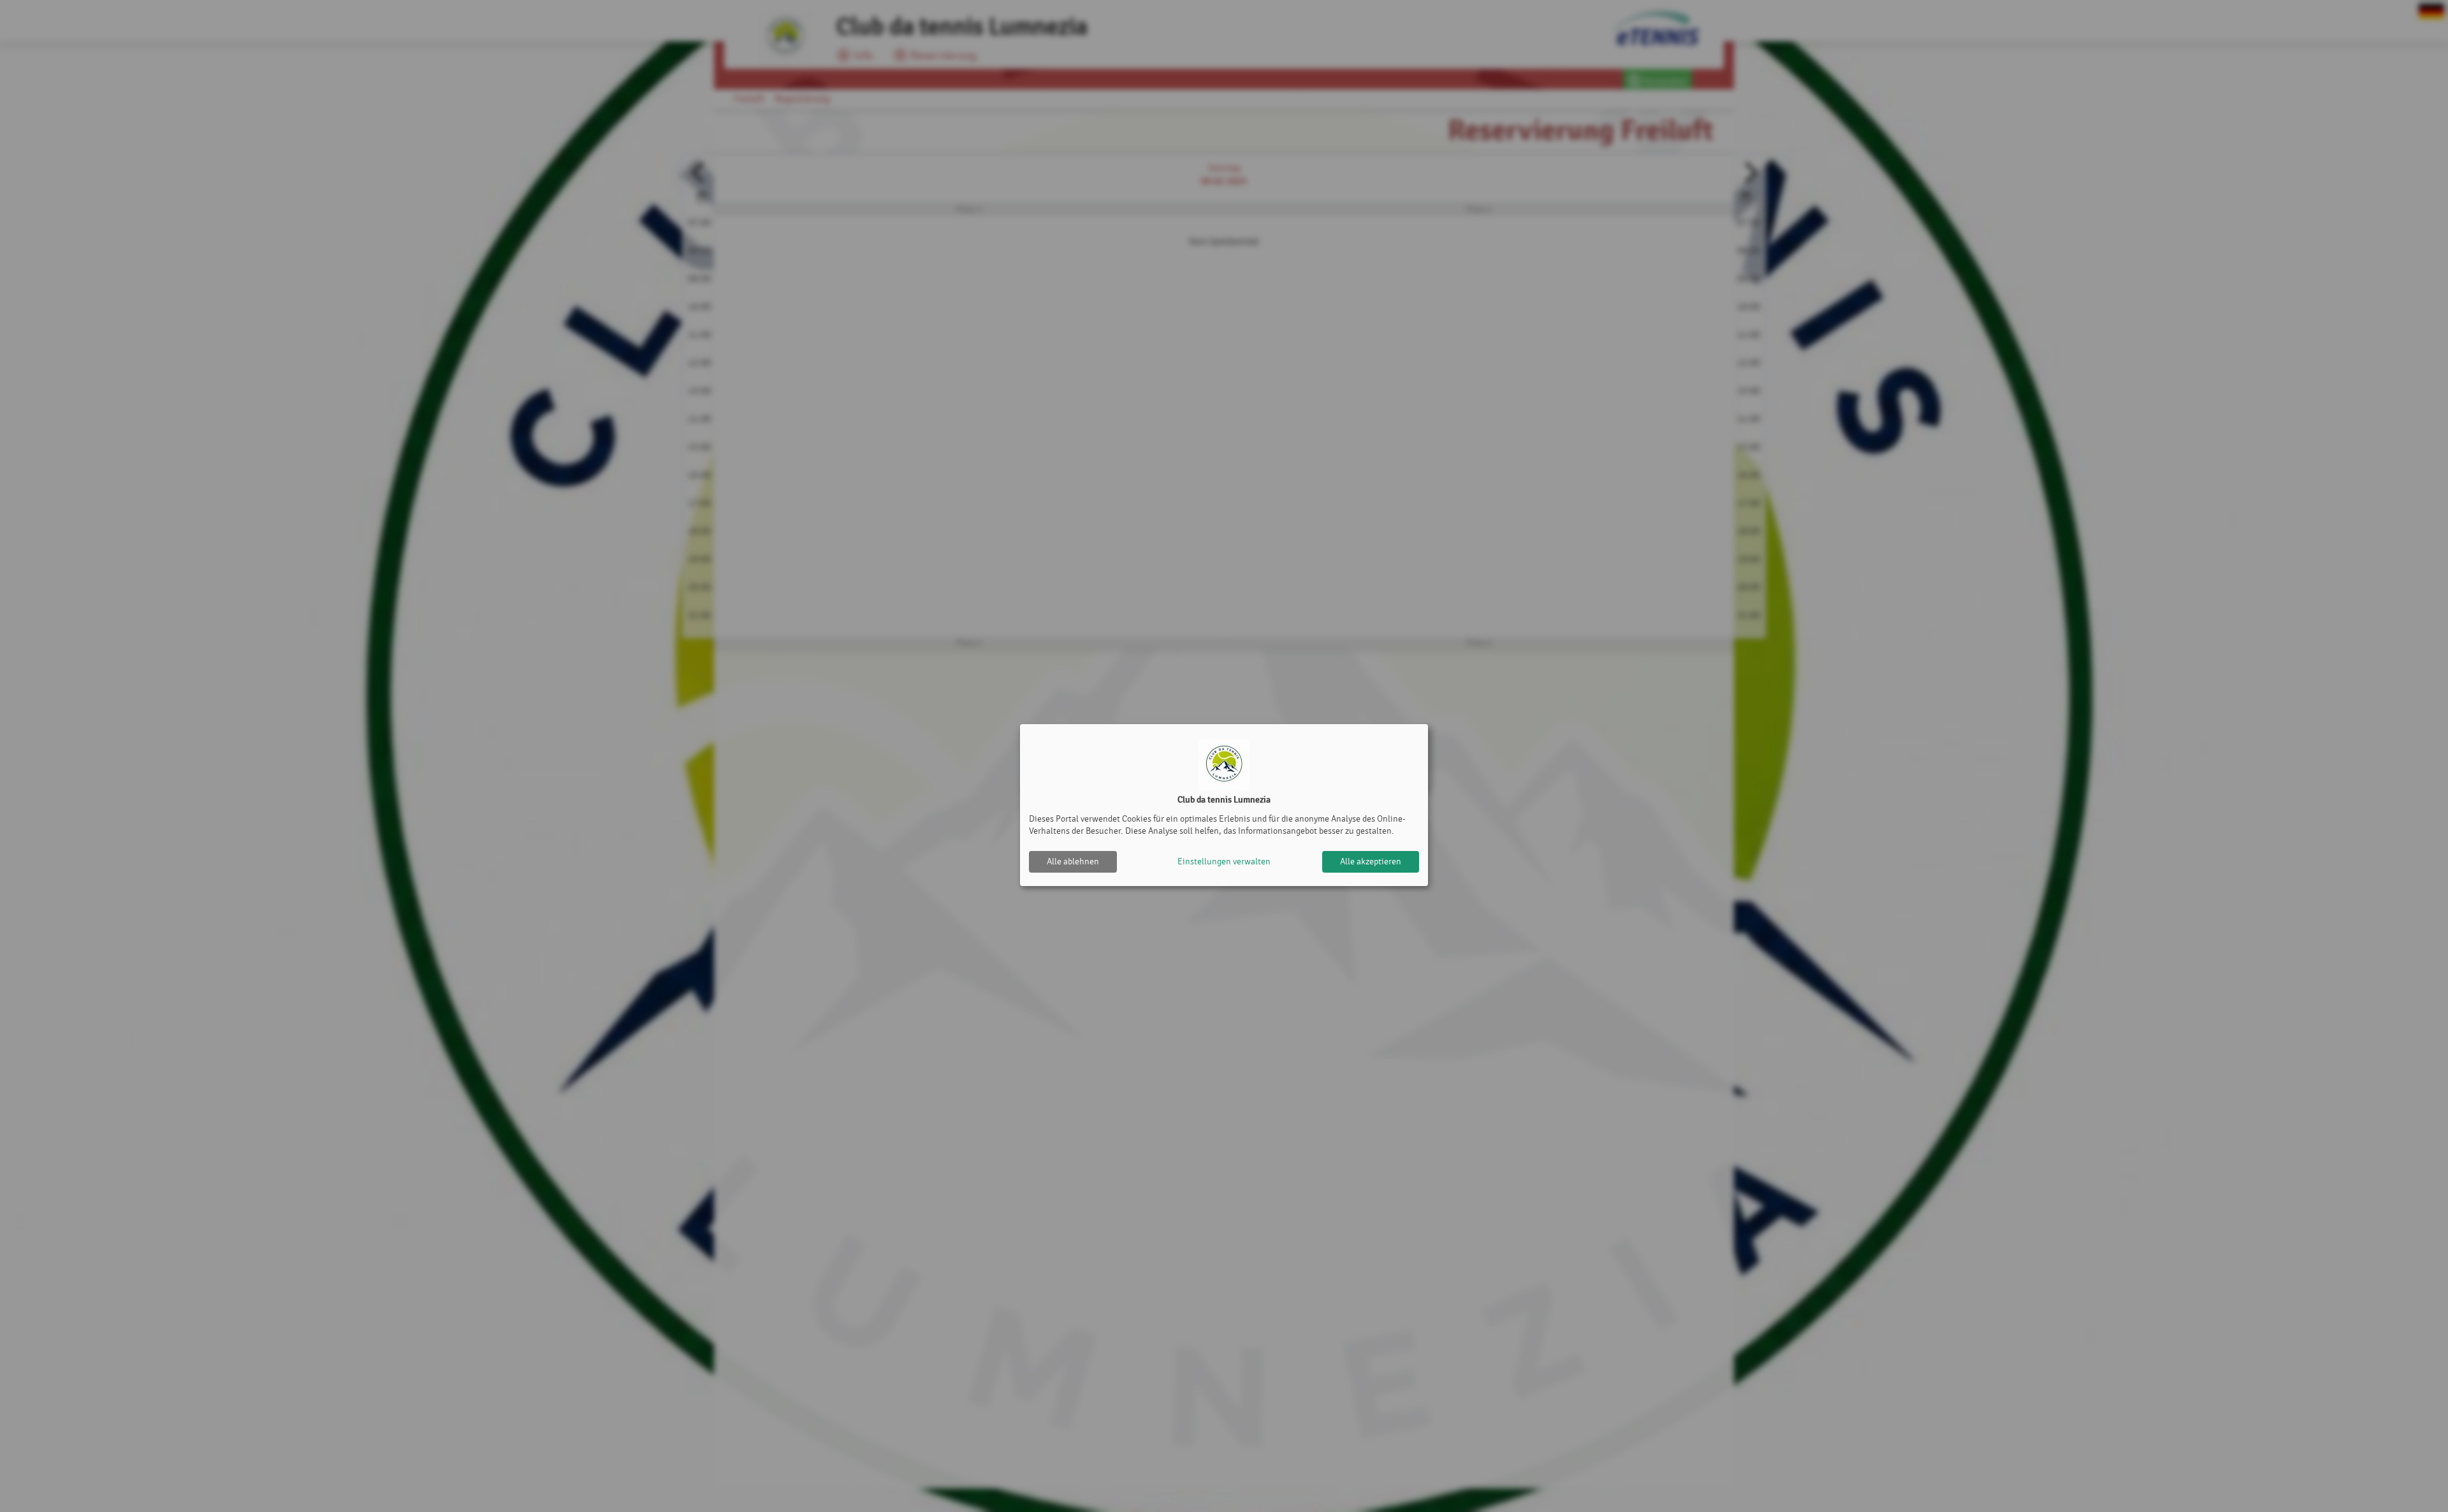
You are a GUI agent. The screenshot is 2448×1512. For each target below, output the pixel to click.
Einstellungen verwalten (1224, 861)
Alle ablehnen (1073, 861)
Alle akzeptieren (1371, 861)
